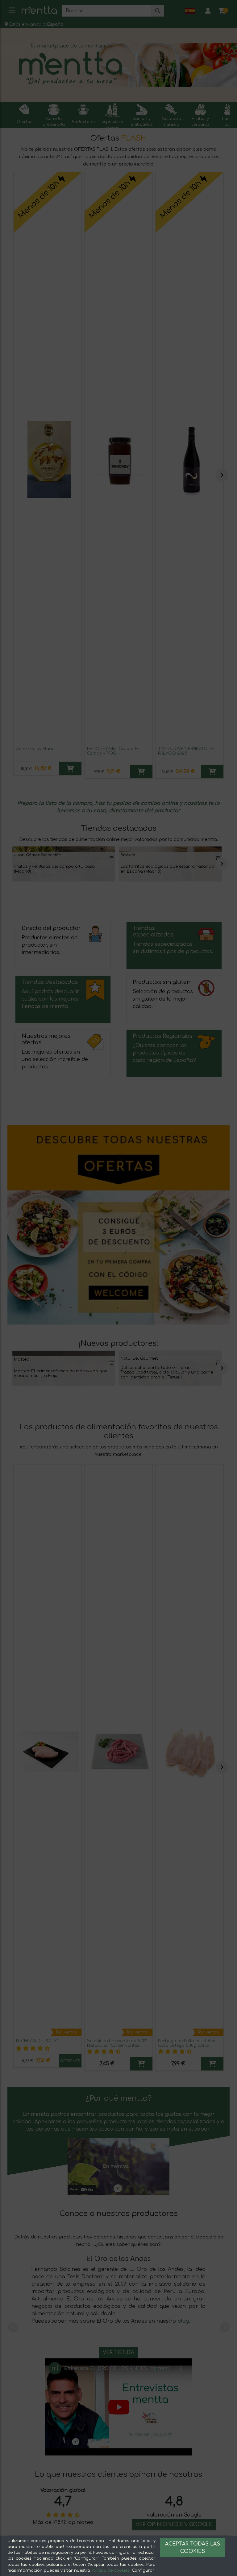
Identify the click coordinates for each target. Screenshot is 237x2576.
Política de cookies (110, 2570)
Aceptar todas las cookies (193, 2548)
